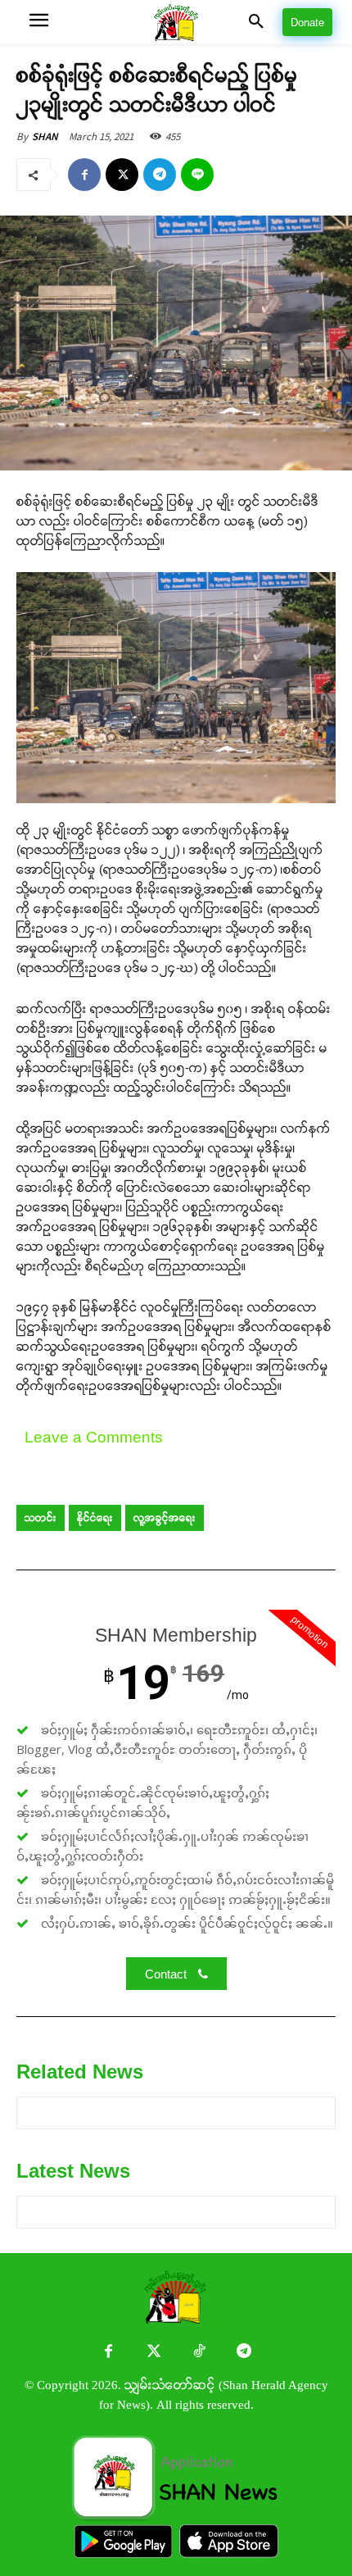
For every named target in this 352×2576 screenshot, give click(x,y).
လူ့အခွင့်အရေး (165, 1518)
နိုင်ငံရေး (95, 1518)
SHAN (45, 136)
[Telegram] (160, 175)
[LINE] (197, 175)
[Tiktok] (199, 2353)
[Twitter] (153, 2353)
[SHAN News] (176, 23)
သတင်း (41, 1518)
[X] (122, 175)
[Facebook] (84, 175)
